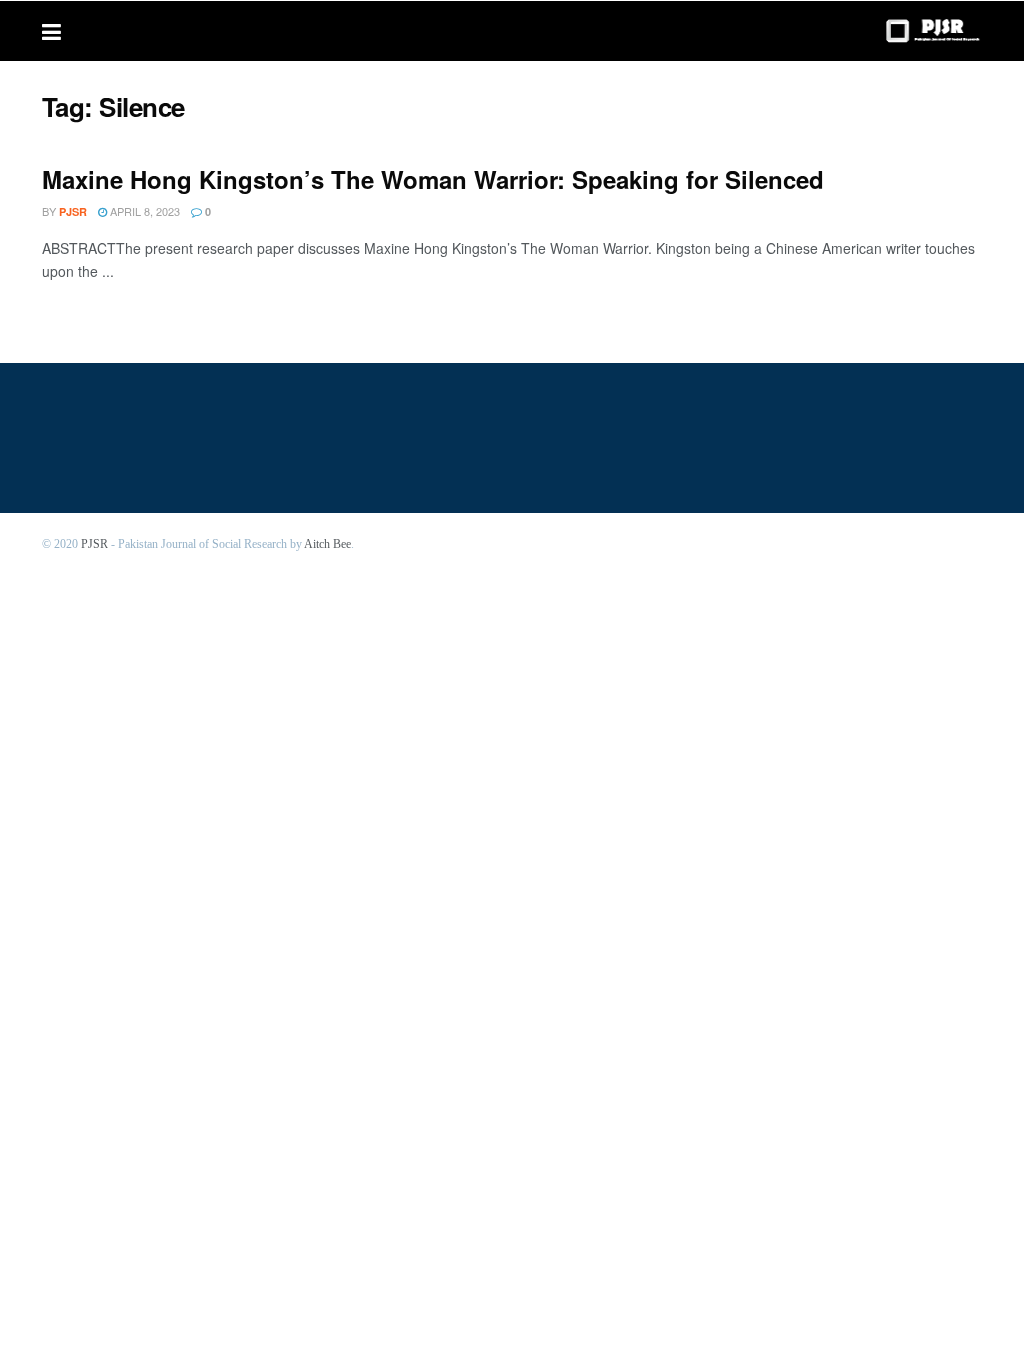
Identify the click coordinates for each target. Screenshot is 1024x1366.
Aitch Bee (327, 544)
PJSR (94, 544)
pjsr (73, 211)
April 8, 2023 (143, 211)
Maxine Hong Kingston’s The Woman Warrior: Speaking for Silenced (433, 179)
